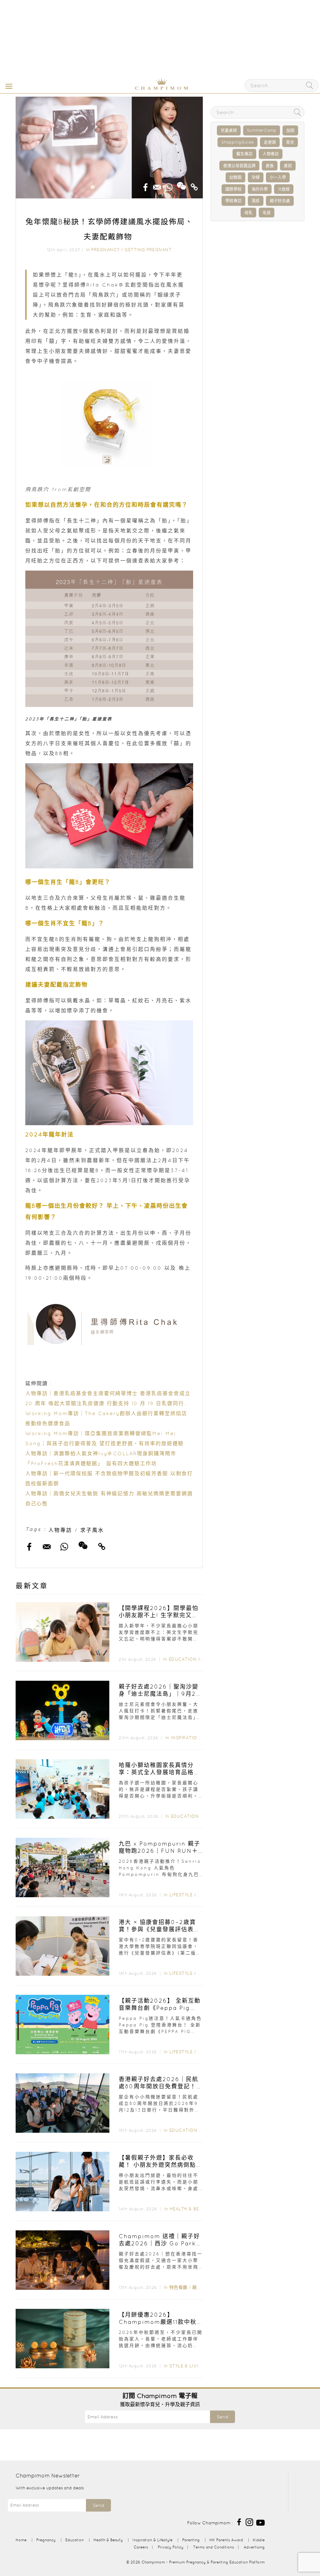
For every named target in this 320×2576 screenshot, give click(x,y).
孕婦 (256, 177)
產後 (270, 166)
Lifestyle (181, 1895)
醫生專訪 (244, 154)
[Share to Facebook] (146, 185)
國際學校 (233, 189)
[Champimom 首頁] (122, 89)
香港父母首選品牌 (239, 166)
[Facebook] (239, 2522)
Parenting (191, 2540)
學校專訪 (233, 201)
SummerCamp (262, 130)
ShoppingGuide (237, 142)
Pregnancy (105, 250)
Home (21, 2540)
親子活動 (201, 2287)
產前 (288, 166)
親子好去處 (280, 201)
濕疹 (256, 201)
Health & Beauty (190, 2209)
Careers (141, 2547)
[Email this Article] (157, 185)
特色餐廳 (178, 2287)
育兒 (290, 142)
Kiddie (259, 2540)
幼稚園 (235, 177)
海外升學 (260, 189)
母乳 (248, 213)
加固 (290, 130)
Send (222, 2417)
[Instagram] (249, 2522)
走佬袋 (270, 142)
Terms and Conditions (214, 2547)
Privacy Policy (171, 2547)
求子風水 (92, 1530)
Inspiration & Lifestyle (201, 1738)
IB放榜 (284, 189)
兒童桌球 (229, 130)
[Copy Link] (194, 185)
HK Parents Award (226, 2540)
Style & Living (187, 2366)
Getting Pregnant (148, 250)
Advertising (254, 2547)
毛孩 (267, 213)
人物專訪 (60, 1530)
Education (183, 1659)
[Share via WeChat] (182, 184)
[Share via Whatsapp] (169, 185)
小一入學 (278, 177)
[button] (7, 86)
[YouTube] (260, 2522)
